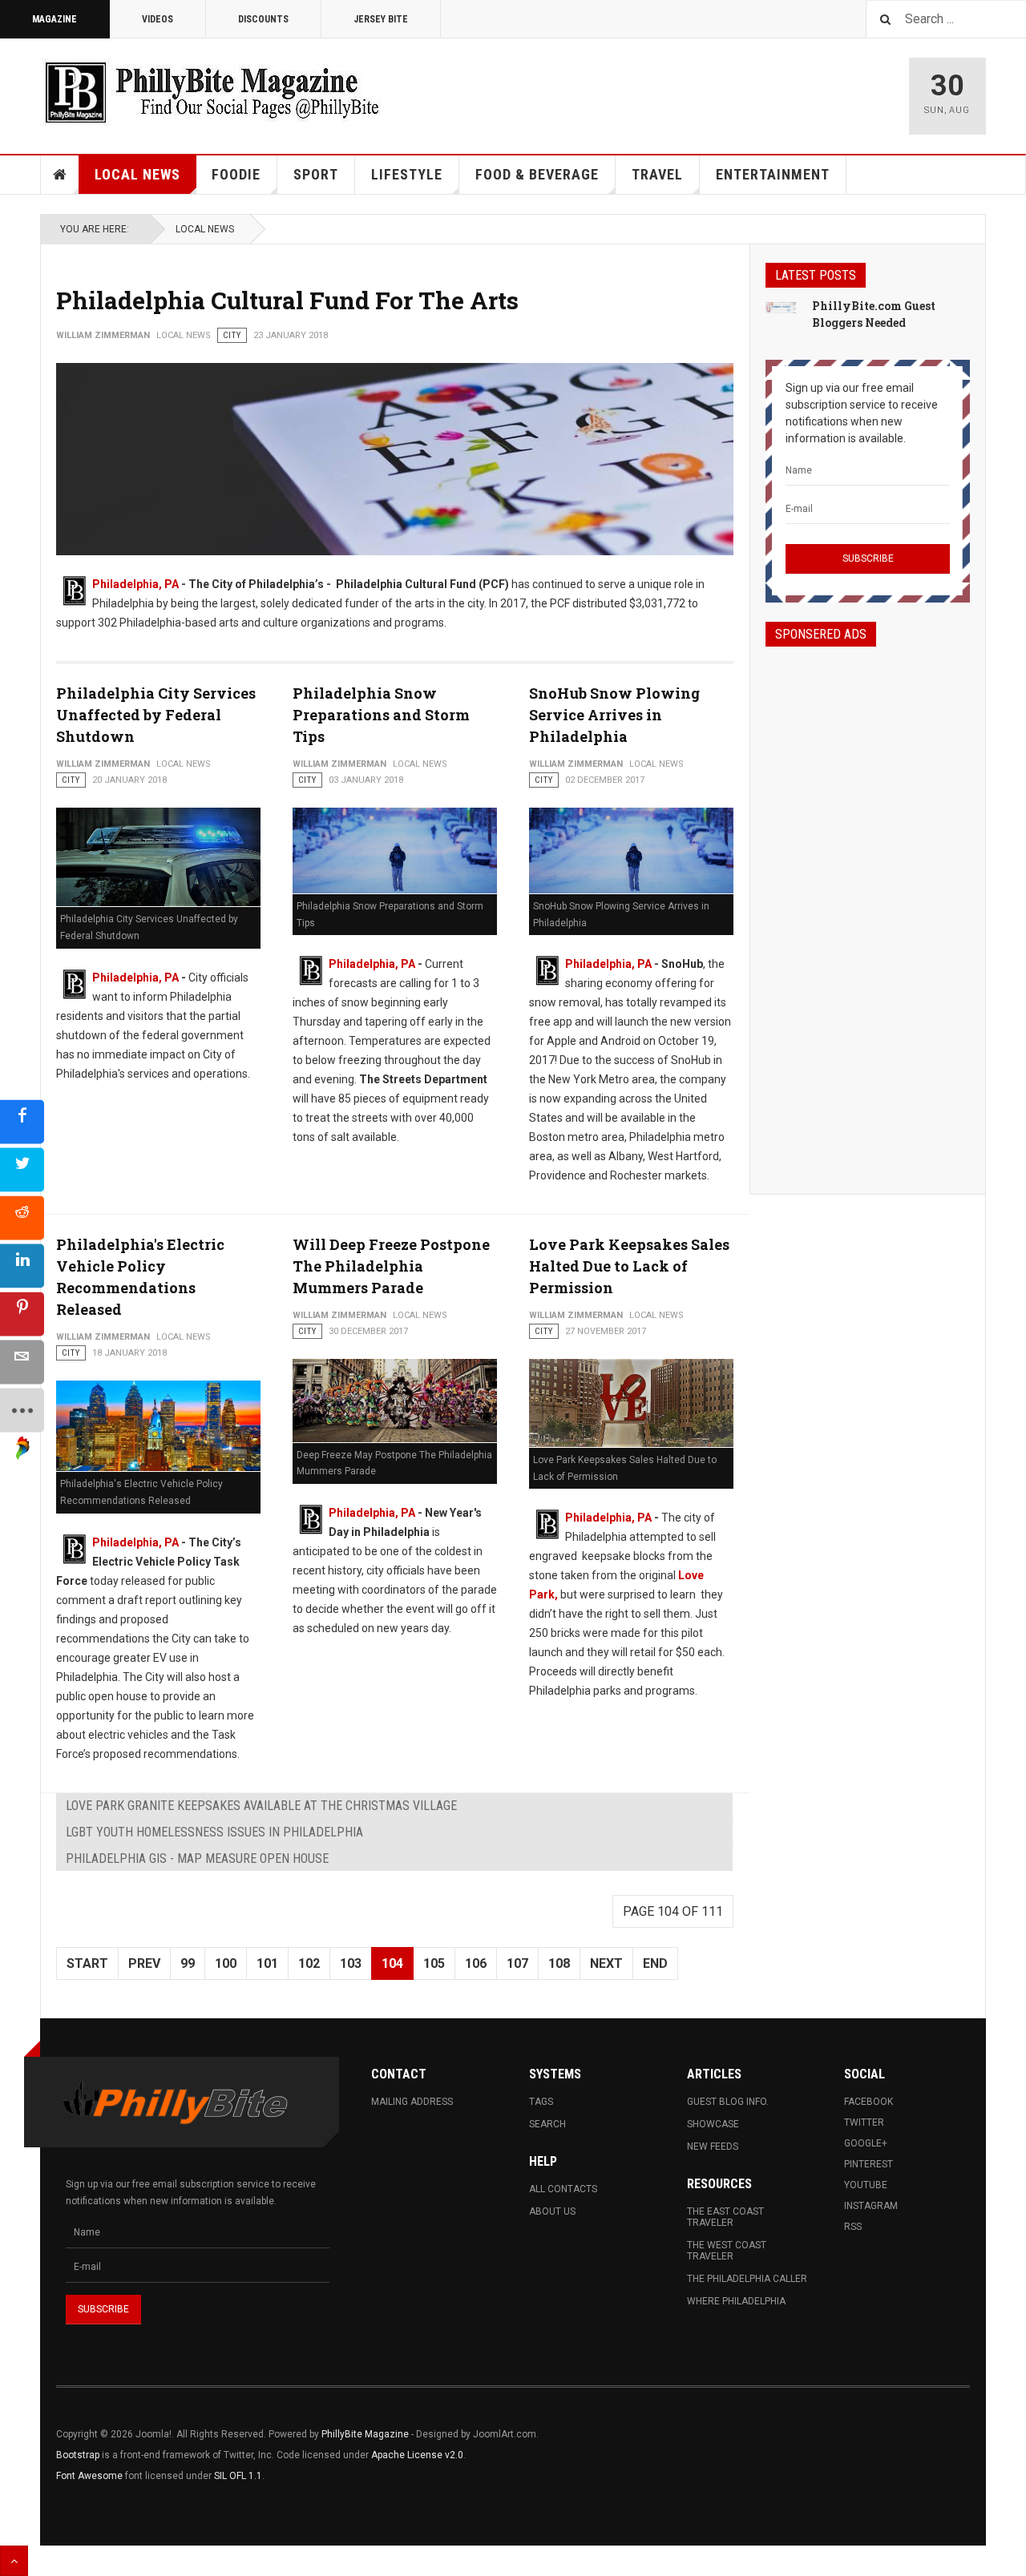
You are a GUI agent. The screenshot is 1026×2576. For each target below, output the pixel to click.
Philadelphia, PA (135, 584)
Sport (316, 174)
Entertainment (773, 174)
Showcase (713, 2124)
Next (606, 1963)
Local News (137, 174)
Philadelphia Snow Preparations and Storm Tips (381, 715)
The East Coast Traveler (725, 2217)
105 (434, 1963)
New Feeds (713, 2147)
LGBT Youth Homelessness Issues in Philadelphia (214, 1832)
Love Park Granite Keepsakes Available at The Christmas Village (261, 1806)
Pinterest (868, 2164)
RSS (853, 2227)
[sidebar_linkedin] (22, 1266)
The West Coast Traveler (727, 2251)
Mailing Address (412, 2102)
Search (547, 2124)
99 (188, 1963)
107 (517, 1963)
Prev (144, 1963)
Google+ (866, 2143)
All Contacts (563, 2189)
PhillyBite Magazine (365, 2434)
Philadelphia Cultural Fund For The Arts (287, 300)
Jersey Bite (381, 19)
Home (60, 175)
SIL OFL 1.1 (238, 2476)
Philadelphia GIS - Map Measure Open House (197, 1858)
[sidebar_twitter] (22, 1169)
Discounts (263, 19)
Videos (158, 19)
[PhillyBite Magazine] (212, 92)
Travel (657, 174)
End (655, 1963)
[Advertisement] (868, 906)
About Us (552, 2211)
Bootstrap (78, 2455)
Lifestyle (407, 174)
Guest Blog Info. (728, 2102)
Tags (541, 2102)
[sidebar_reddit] (22, 1217)
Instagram (871, 2206)
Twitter (864, 2122)
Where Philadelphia (736, 2301)
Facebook (868, 2102)
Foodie (236, 174)
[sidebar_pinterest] (22, 1314)
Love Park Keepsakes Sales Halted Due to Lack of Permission (629, 1266)
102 (309, 1963)
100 (226, 1963)
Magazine (55, 19)
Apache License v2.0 (417, 2455)
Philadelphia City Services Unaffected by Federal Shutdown (156, 715)
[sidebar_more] (22, 1410)
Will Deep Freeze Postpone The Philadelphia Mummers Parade (391, 1266)
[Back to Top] (14, 2561)
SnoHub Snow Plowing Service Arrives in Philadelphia (614, 715)
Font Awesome (89, 2476)
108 (559, 1963)
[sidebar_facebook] (22, 1121)
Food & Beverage (537, 174)
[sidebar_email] (22, 1362)
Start (87, 1963)
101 (267, 1963)
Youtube (866, 2185)
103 (351, 1963)
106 (476, 1963)
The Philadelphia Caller (747, 2279)
